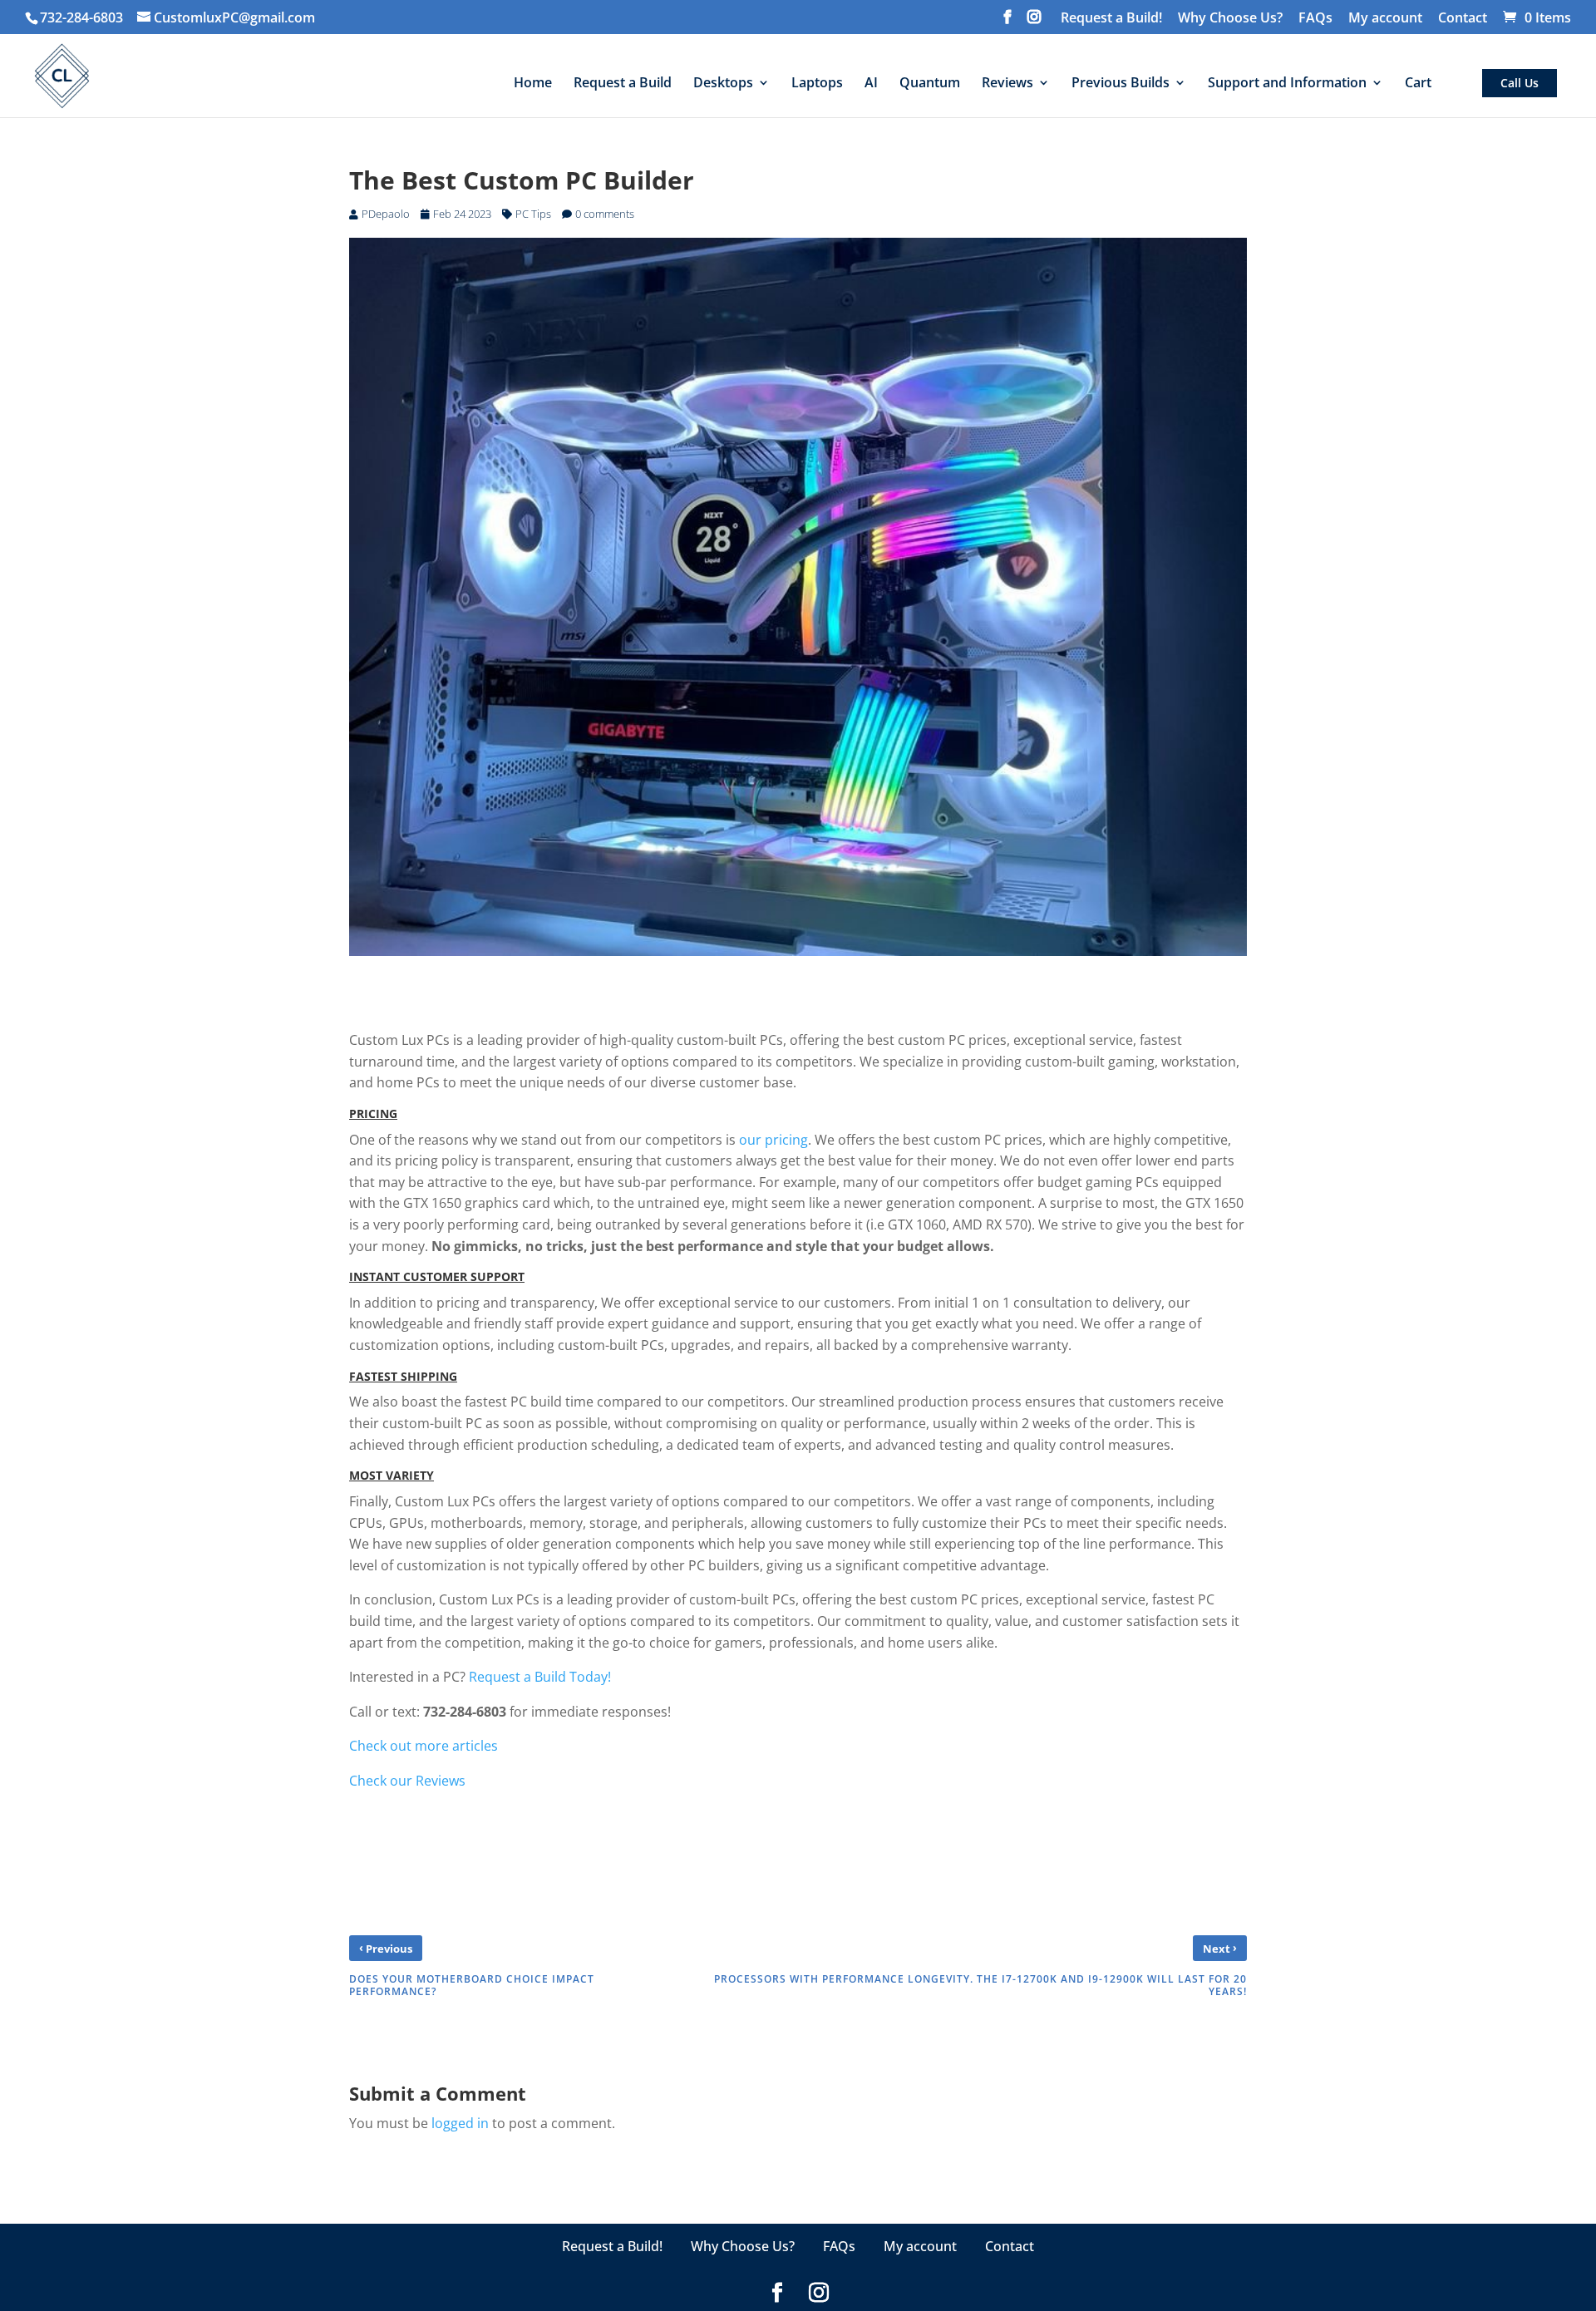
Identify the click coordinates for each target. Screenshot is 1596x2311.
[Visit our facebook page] (1007, 22)
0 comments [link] (605, 214)
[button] (1579, 2186)
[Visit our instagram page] (1034, 22)
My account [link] (1385, 19)
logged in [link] (460, 2123)
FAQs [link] (1315, 19)
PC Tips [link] (533, 214)
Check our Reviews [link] (407, 1781)
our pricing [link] (773, 1140)
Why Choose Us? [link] (1230, 19)
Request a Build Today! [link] (540, 1677)
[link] (226, 17)
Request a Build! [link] (1111, 19)
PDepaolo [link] (386, 214)
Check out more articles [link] (424, 1746)
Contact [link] (1463, 19)
